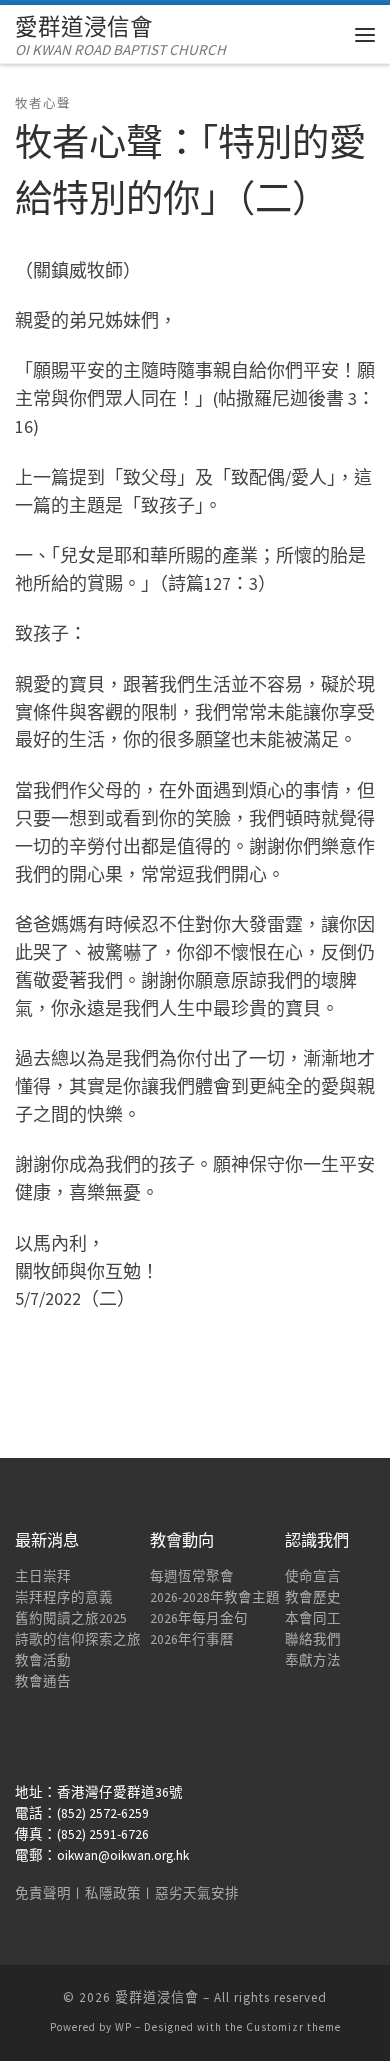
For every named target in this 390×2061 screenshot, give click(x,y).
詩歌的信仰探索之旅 (78, 1639)
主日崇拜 (43, 1576)
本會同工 (313, 1618)
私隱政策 (113, 1893)
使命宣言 (313, 1576)
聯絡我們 (313, 1639)
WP (123, 2027)
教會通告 (43, 1681)
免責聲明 (43, 1893)
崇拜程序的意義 (64, 1597)
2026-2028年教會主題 (215, 1597)
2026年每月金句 (199, 1618)
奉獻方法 (313, 1660)
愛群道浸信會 (157, 1997)
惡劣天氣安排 (197, 1893)
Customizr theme (293, 2027)
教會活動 (43, 1660)
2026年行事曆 (192, 1639)
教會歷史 (313, 1597)
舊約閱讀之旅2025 (71, 1618)
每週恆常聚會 (192, 1576)
